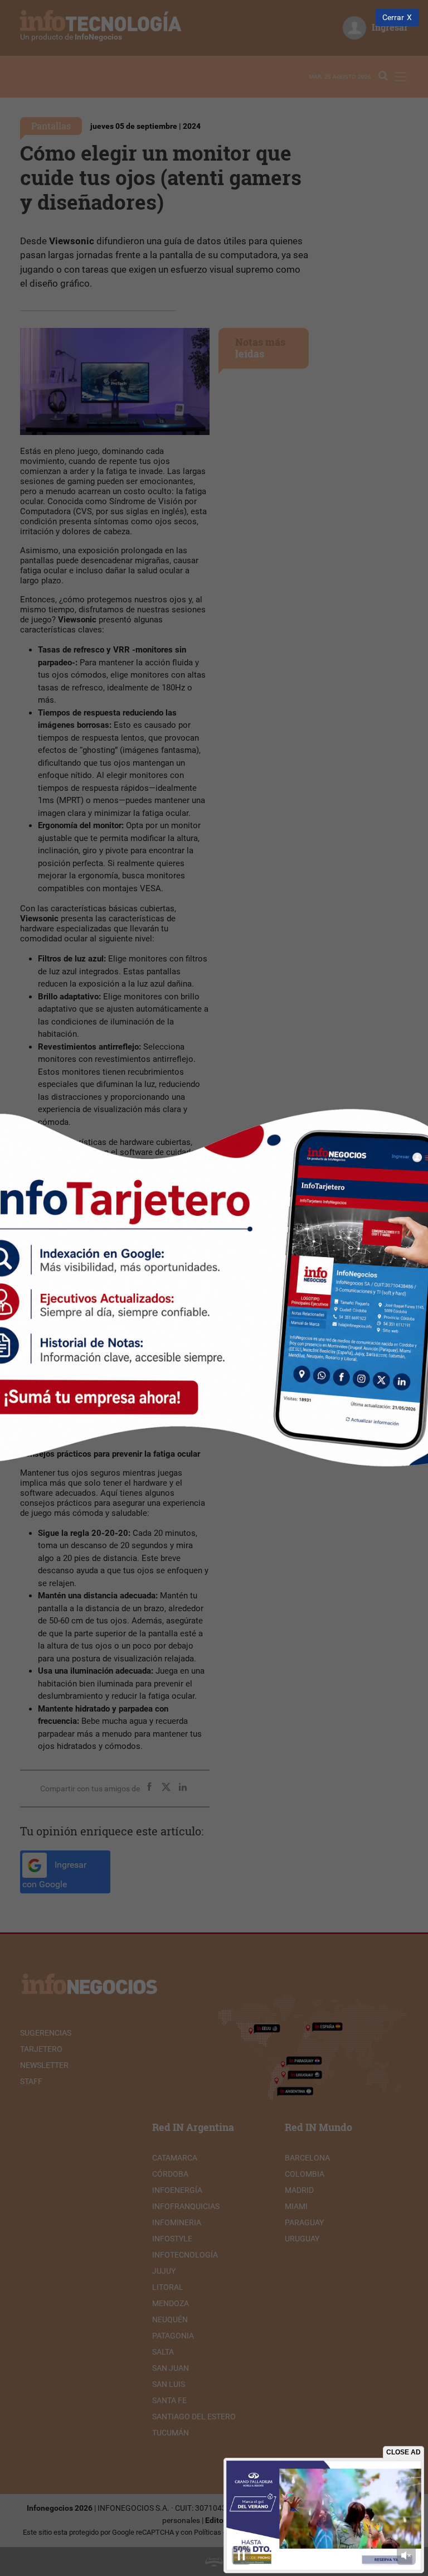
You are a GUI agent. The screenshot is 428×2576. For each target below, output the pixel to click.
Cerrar (393, 18)
